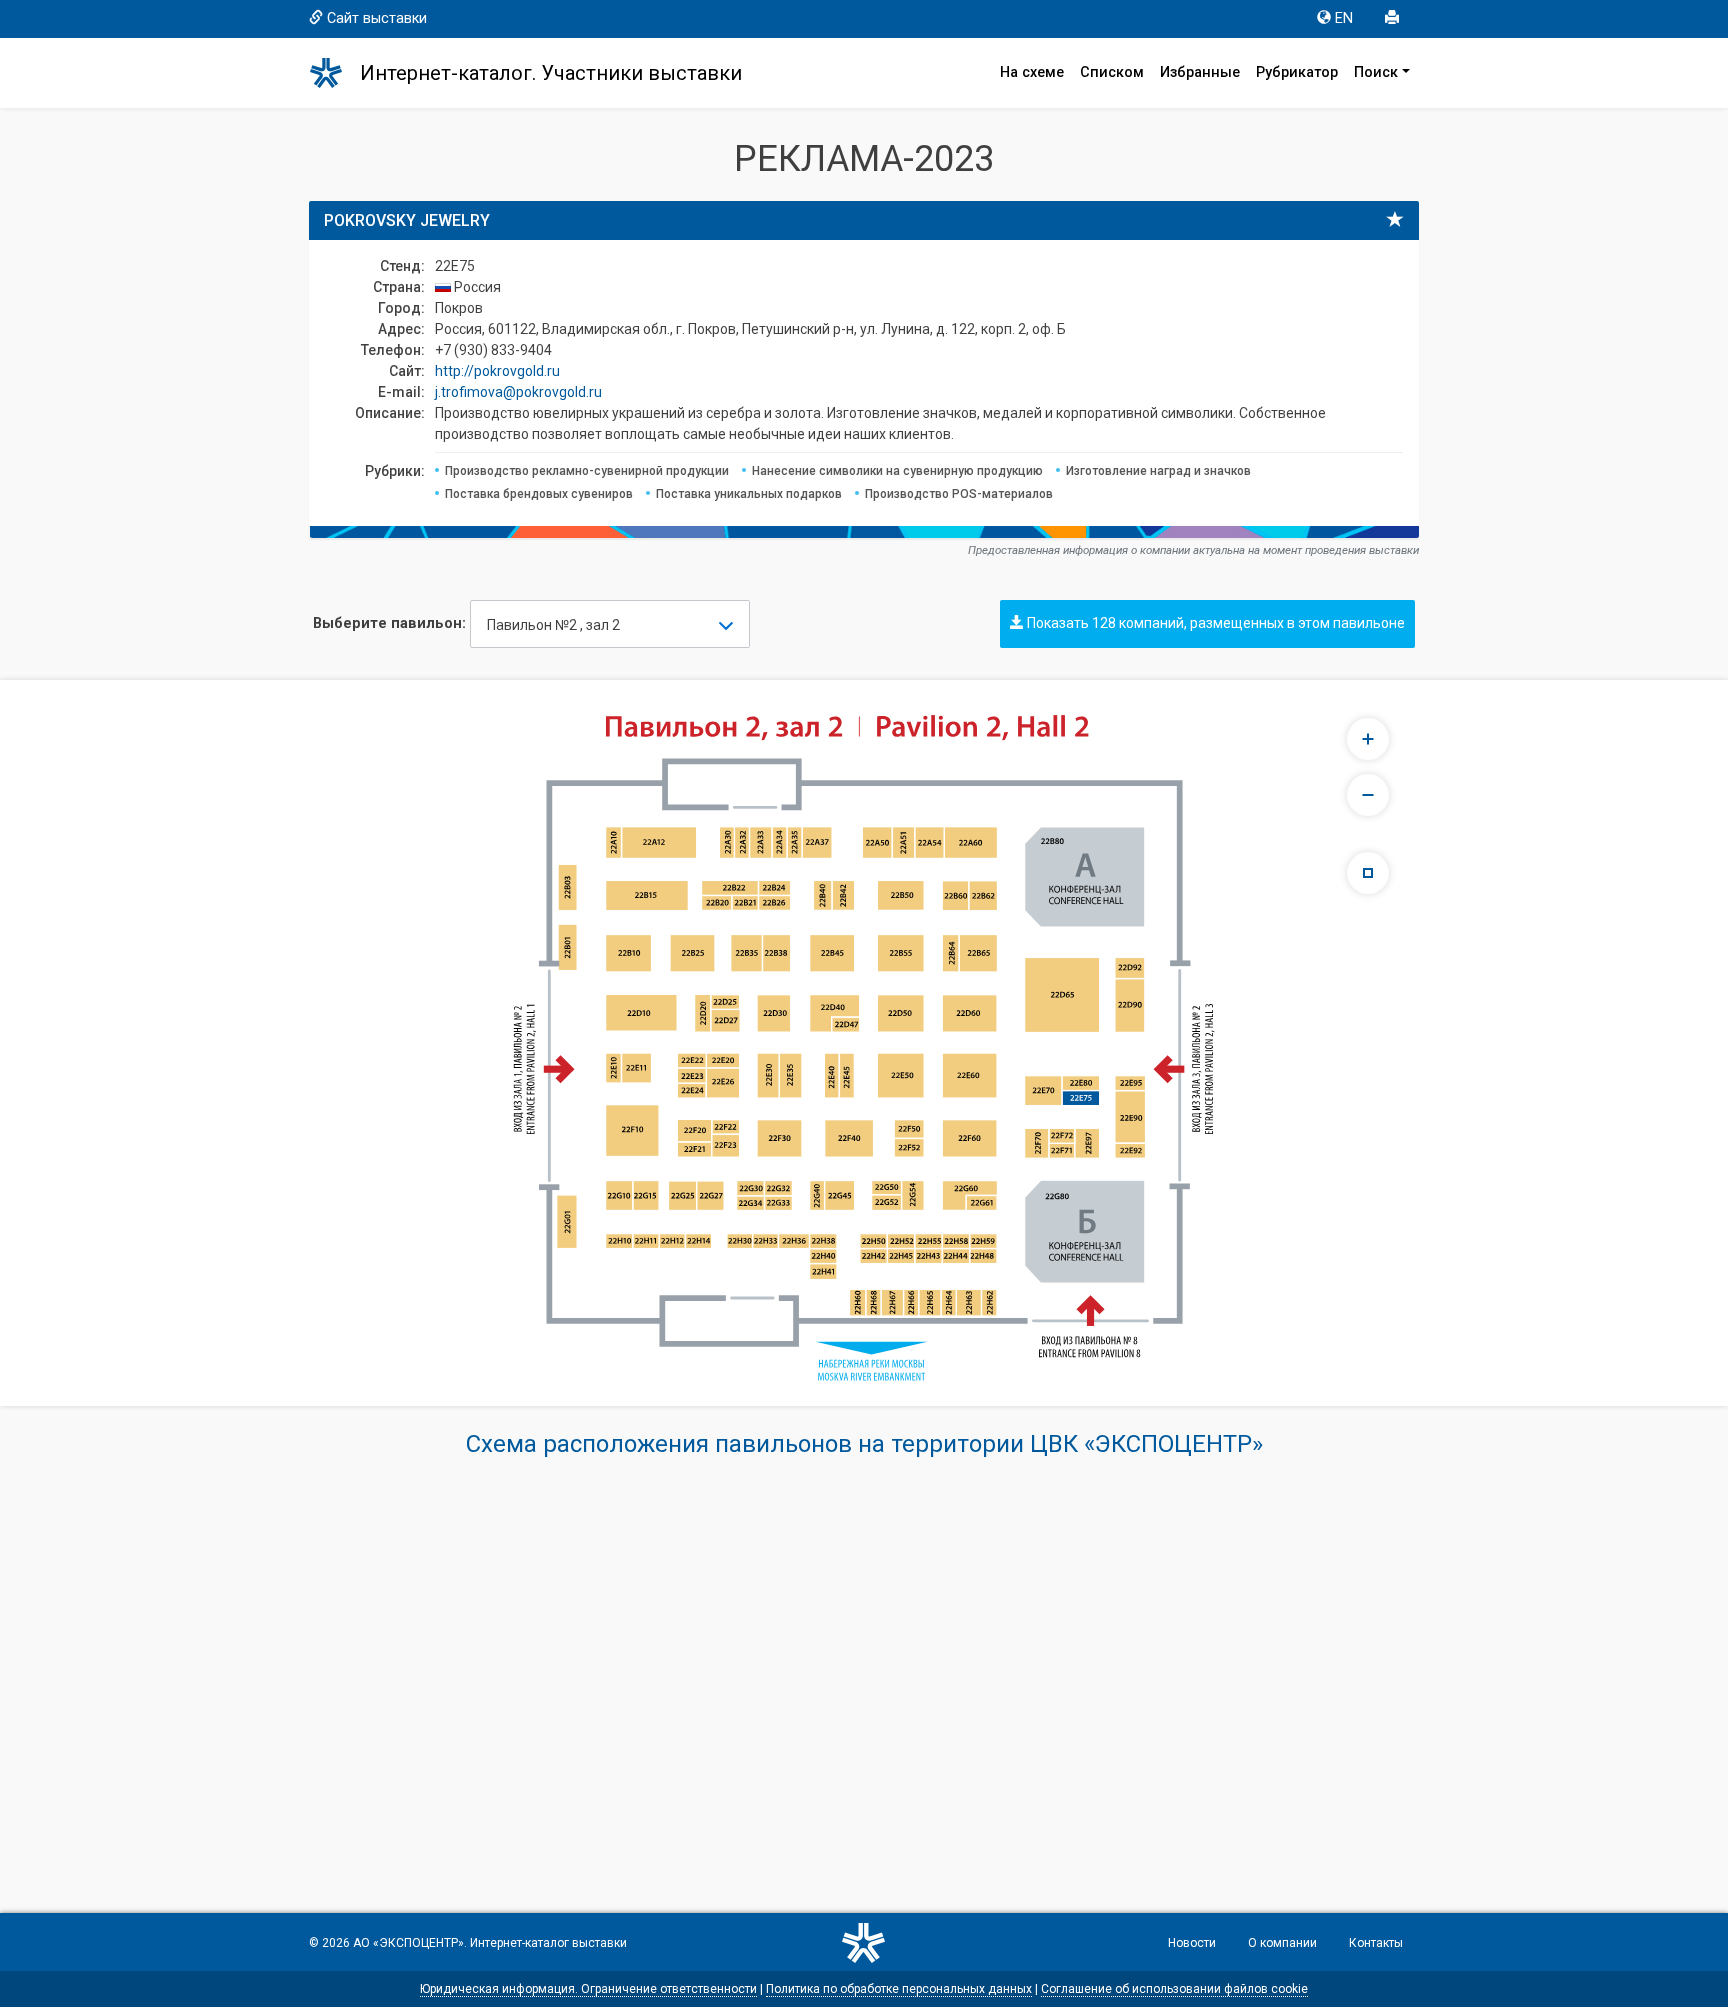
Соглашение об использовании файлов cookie (1174, 1989)
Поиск (1376, 72)
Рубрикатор (1297, 72)
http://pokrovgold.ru (497, 371)
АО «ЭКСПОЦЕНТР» (408, 1943)
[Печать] (1394, 19)
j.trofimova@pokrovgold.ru (518, 392)
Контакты (1376, 1943)
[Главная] (335, 73)
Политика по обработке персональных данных (899, 1989)
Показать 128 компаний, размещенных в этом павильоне (1214, 623)
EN (1344, 18)
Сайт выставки (377, 18)
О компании (1282, 1943)
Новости (1192, 1943)
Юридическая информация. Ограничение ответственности (588, 1989)
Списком (1112, 72)
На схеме (1032, 72)
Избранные (1200, 72)
